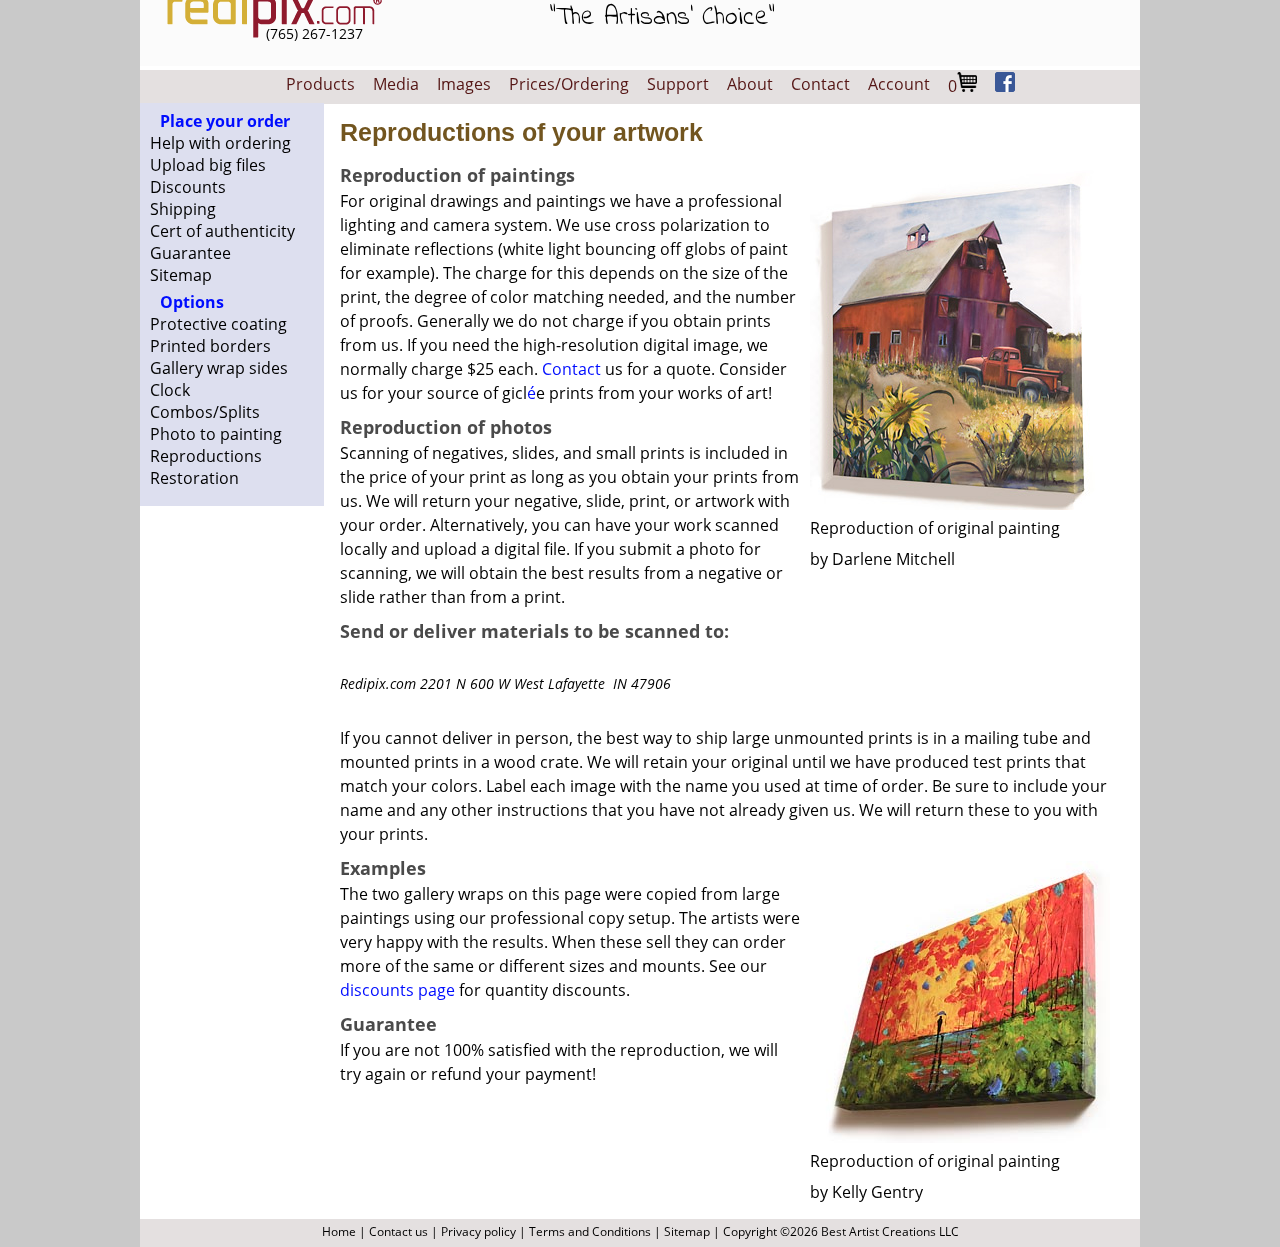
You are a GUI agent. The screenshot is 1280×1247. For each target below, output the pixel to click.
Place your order (225, 121)
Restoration (194, 478)
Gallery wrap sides (219, 368)
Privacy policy (478, 1231)
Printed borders (210, 346)
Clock (170, 390)
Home (339, 1231)
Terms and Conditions (590, 1231)
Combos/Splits (205, 412)
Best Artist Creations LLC (890, 1231)
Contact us (398, 1231)
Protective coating (218, 324)
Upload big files (208, 165)
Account (899, 84)
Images (464, 84)
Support (678, 84)
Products (320, 84)
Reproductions (206, 456)
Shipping (183, 209)
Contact (820, 84)
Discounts (188, 187)
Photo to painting (216, 434)
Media (396, 84)
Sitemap (181, 275)
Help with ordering (220, 143)
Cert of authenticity (222, 231)
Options (192, 302)
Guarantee (190, 253)
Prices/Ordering (569, 84)
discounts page (397, 990)
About (750, 84)
